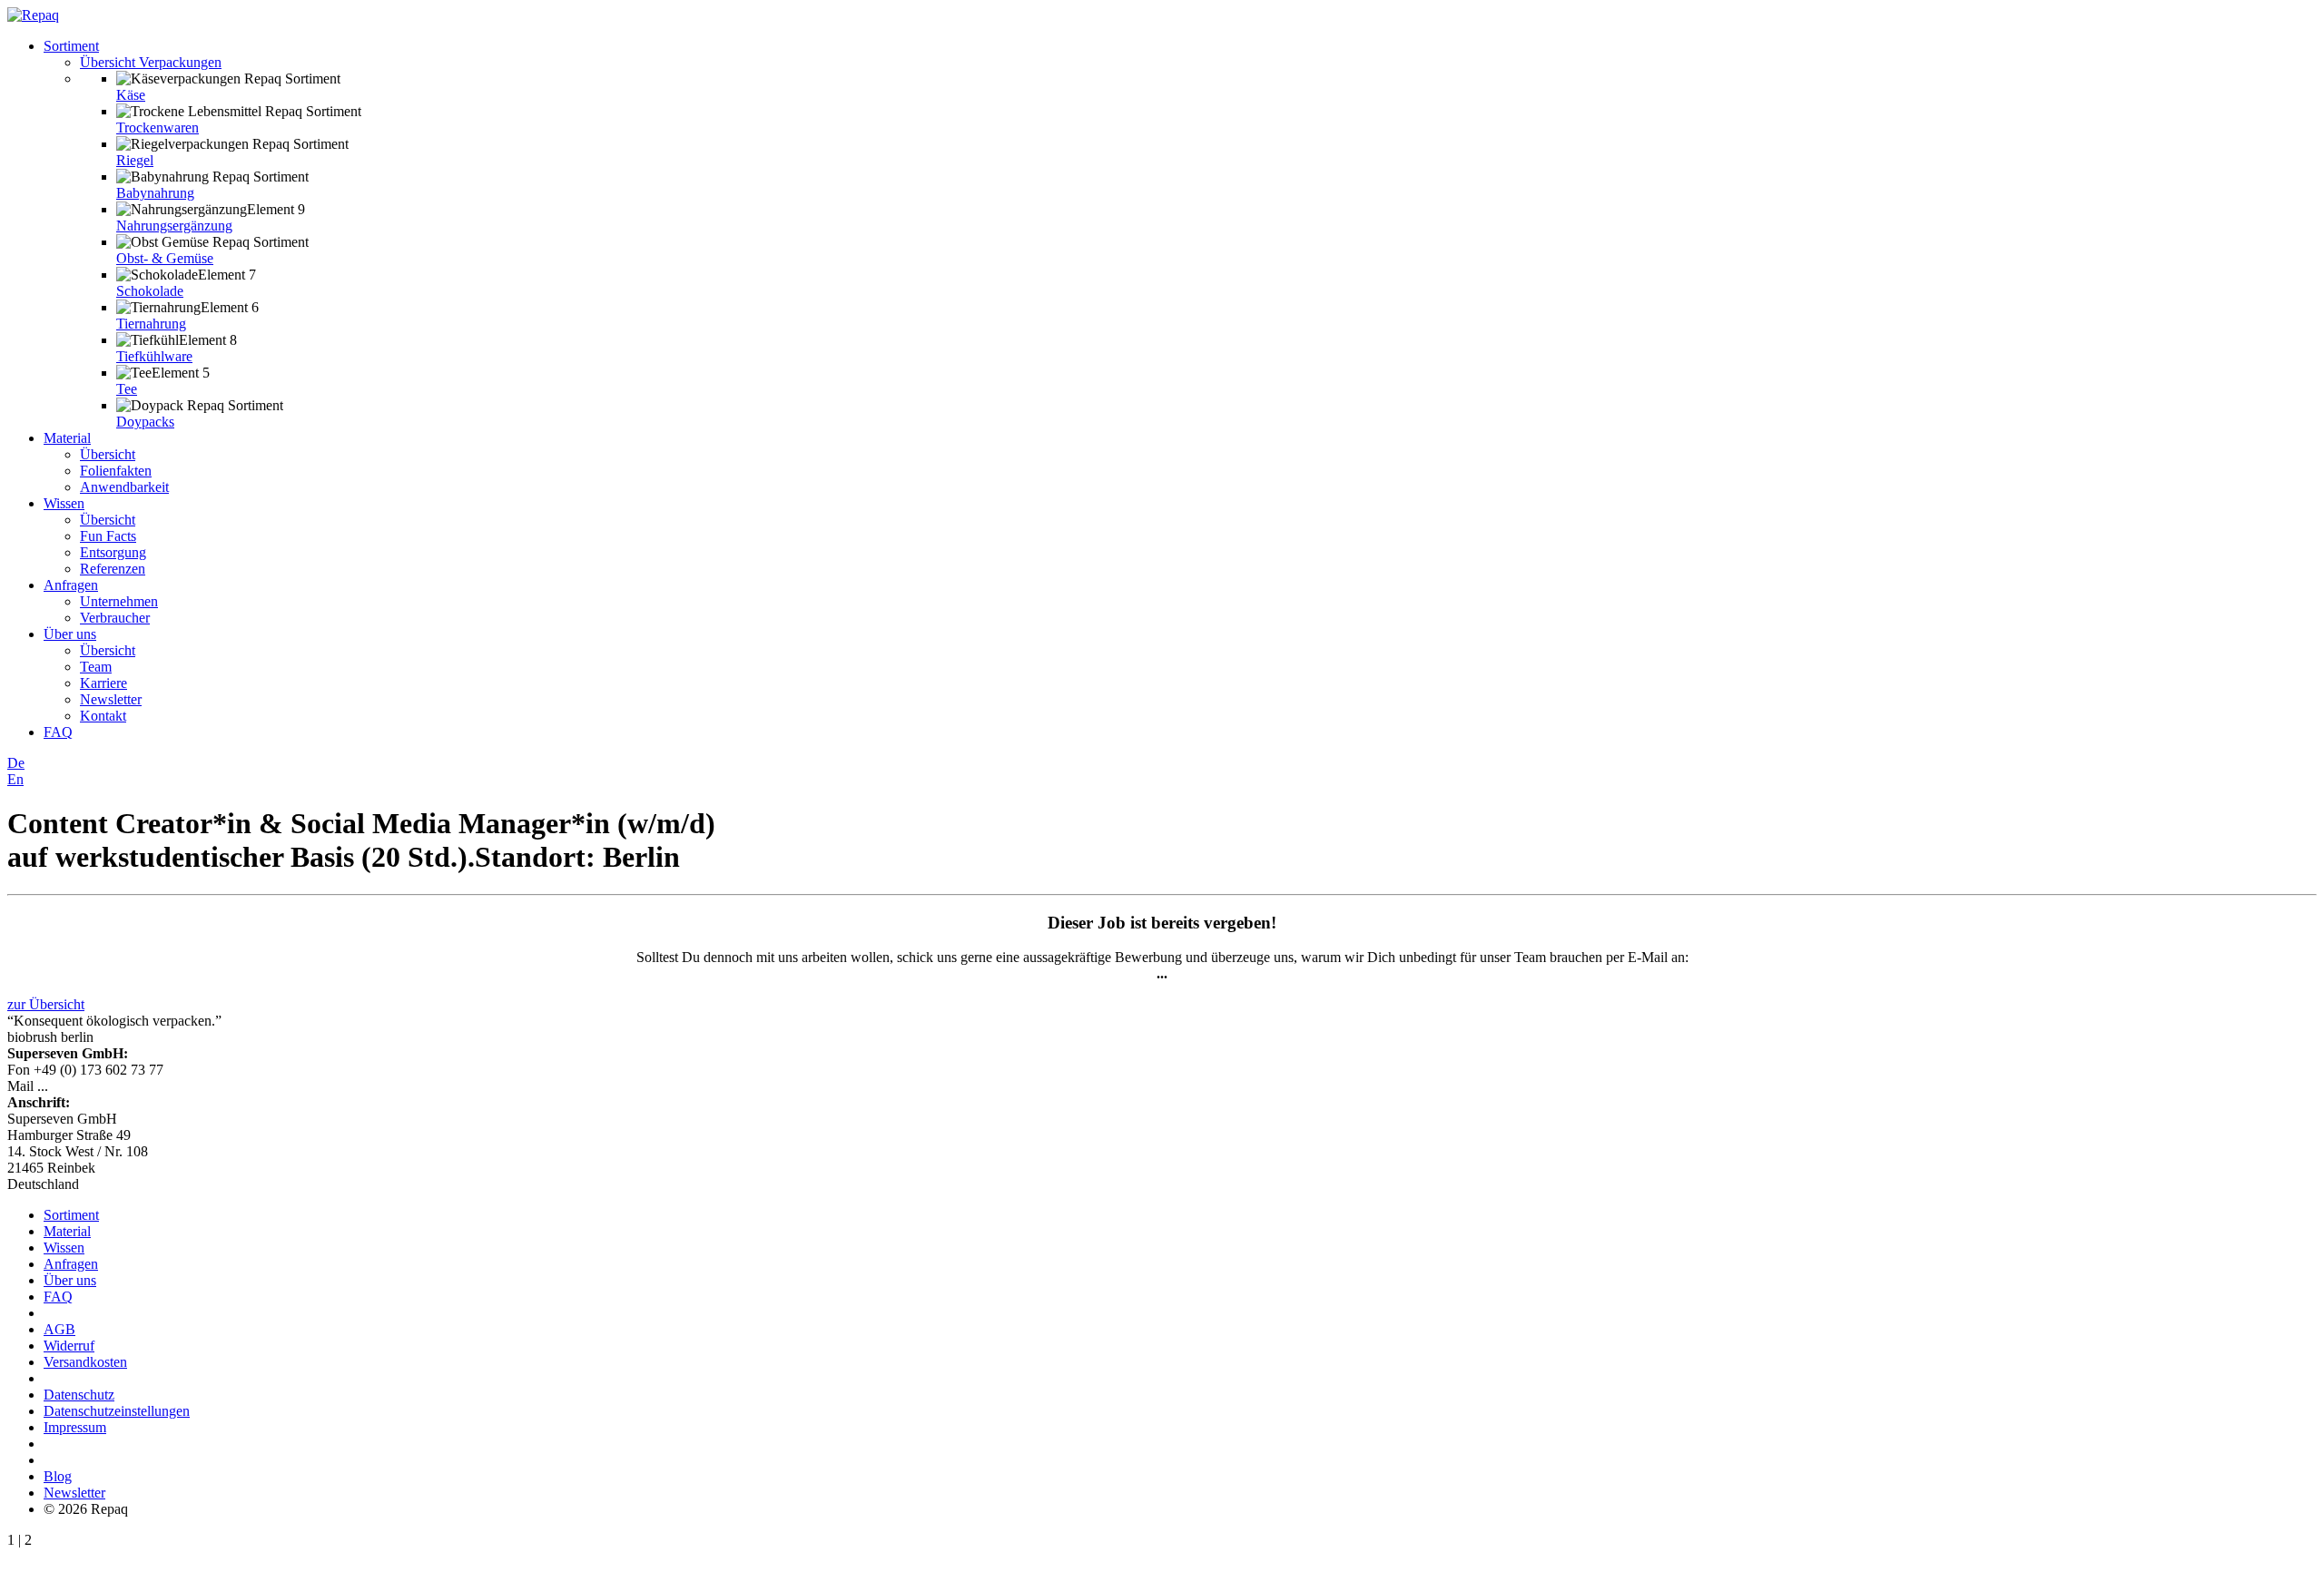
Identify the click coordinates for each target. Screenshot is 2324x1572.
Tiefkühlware (154, 356)
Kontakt (103, 716)
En (15, 779)
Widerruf (69, 1346)
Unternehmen (119, 601)
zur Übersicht (46, 1004)
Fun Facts (108, 536)
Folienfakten (116, 471)
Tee (127, 389)
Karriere (103, 683)
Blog (58, 1476)
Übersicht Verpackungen (151, 62)
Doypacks (145, 422)
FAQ (58, 732)
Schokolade (150, 291)
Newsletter (111, 699)
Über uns (70, 634)
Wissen (64, 503)
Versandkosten (85, 1362)
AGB (59, 1329)
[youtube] (82, 1460)
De (16, 763)
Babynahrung (155, 193)
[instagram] (60, 1460)
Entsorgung (113, 552)
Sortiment (71, 46)
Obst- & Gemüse (165, 258)
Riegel (135, 160)
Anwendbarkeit (124, 487)
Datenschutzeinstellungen (117, 1411)
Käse (131, 95)
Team (96, 667)
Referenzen (113, 569)
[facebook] (49, 1460)
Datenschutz (79, 1395)
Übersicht (108, 454)
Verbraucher (115, 618)
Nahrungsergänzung (174, 226)
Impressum (75, 1427)
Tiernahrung (151, 324)
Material (67, 438)
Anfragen (71, 585)
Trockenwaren (158, 128)
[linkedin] (71, 1460)
